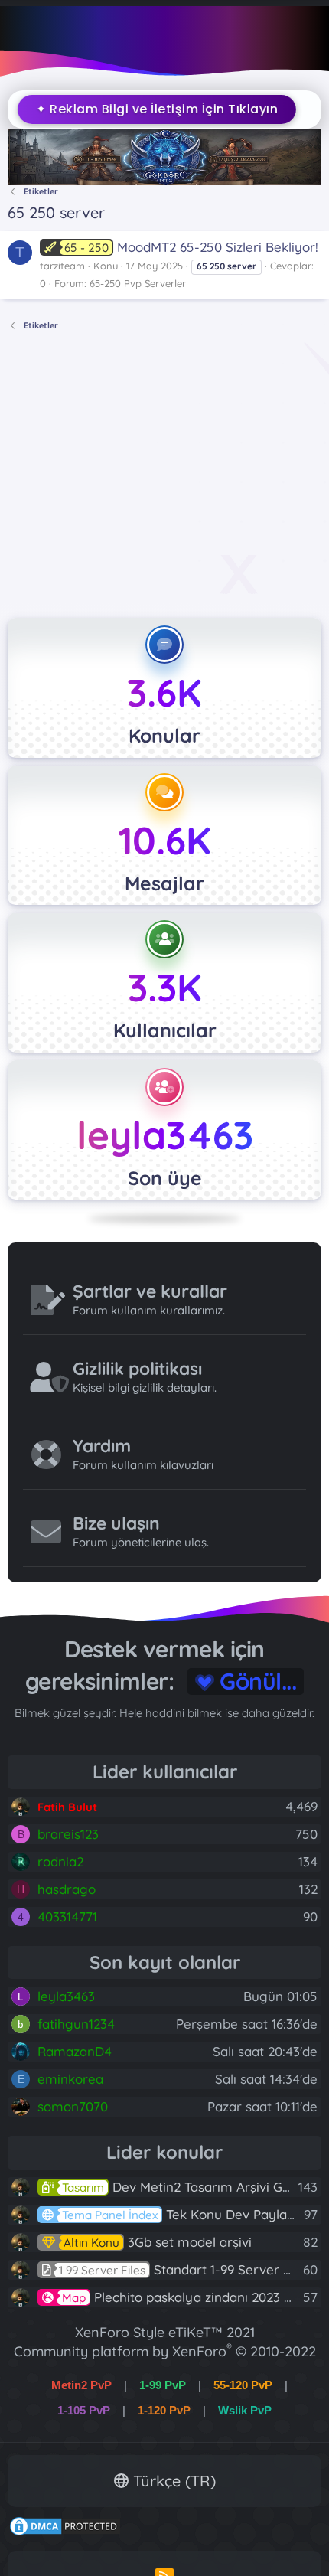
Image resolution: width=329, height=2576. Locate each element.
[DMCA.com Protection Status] (65, 2532)
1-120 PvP (164, 2410)
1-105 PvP (84, 2410)
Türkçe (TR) (172, 2481)
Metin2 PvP (81, 2385)
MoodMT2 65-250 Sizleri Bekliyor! (191, 247)
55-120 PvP (243, 2385)
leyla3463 (165, 1135)
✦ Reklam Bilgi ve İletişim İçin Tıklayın (151, 109)
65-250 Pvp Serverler (138, 283)
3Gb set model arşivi (158, 2242)
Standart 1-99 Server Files (185, 2269)
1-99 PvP (163, 2385)
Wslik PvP (245, 2410)
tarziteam (62, 266)
